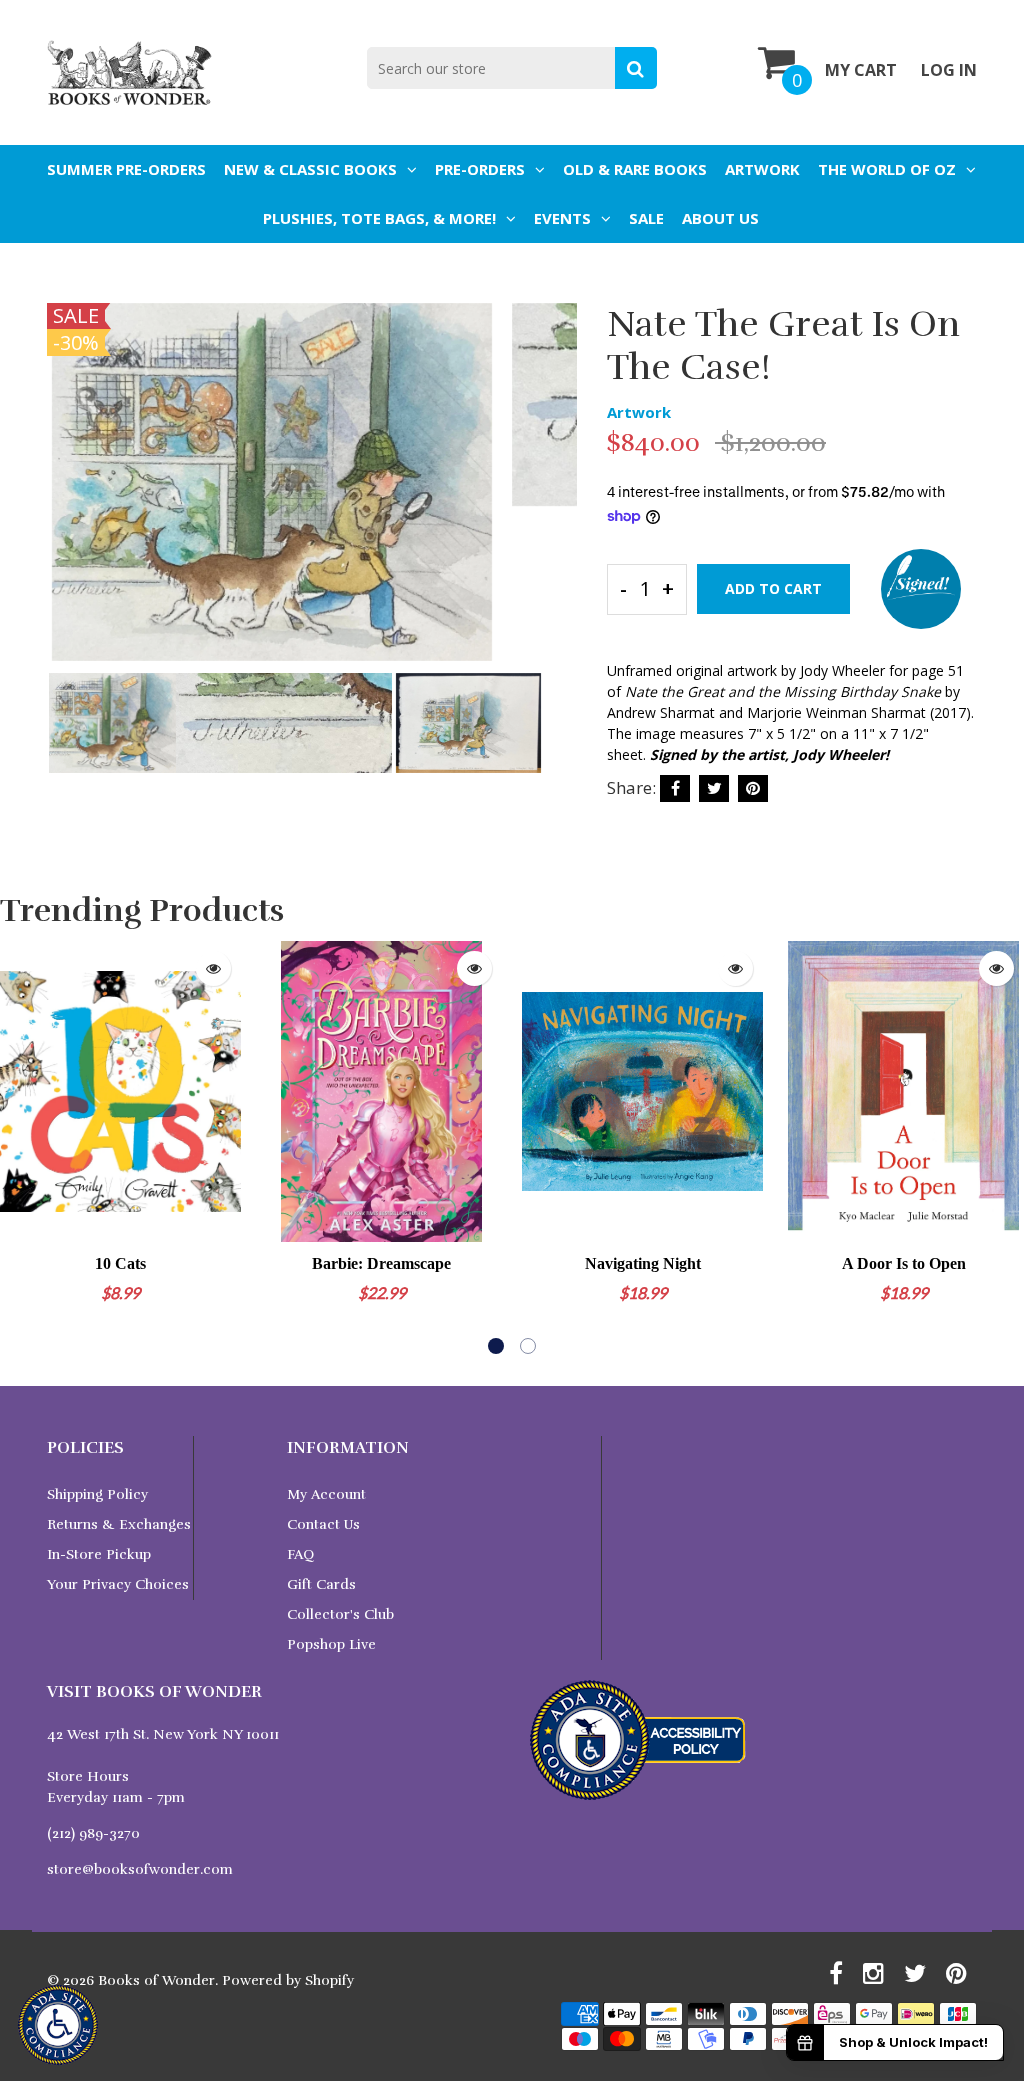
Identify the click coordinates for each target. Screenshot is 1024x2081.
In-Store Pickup (99, 1554)
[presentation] (67, 496)
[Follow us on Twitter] (714, 788)
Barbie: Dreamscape (381, 1263)
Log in (949, 70)
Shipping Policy (97, 1494)
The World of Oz (887, 169)
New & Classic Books (310, 169)
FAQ (300, 1554)
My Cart (861, 70)
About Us (720, 218)
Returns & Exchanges (119, 1524)
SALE (646, 218)
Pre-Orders (480, 169)
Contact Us (323, 1524)
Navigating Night (643, 1263)
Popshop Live (331, 1644)
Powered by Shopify (288, 1980)
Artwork (762, 169)
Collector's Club (340, 1614)
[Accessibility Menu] (58, 2025)
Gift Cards (321, 1584)
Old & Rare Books (635, 169)
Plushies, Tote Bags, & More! (379, 218)
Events (562, 218)
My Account (326, 1494)
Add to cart (773, 588)
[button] (496, 1346)
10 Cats (120, 1263)
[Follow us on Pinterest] (753, 788)
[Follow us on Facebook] (675, 788)
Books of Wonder (156, 1980)
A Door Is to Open (904, 1263)
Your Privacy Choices (118, 1584)
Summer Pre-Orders (126, 169)
